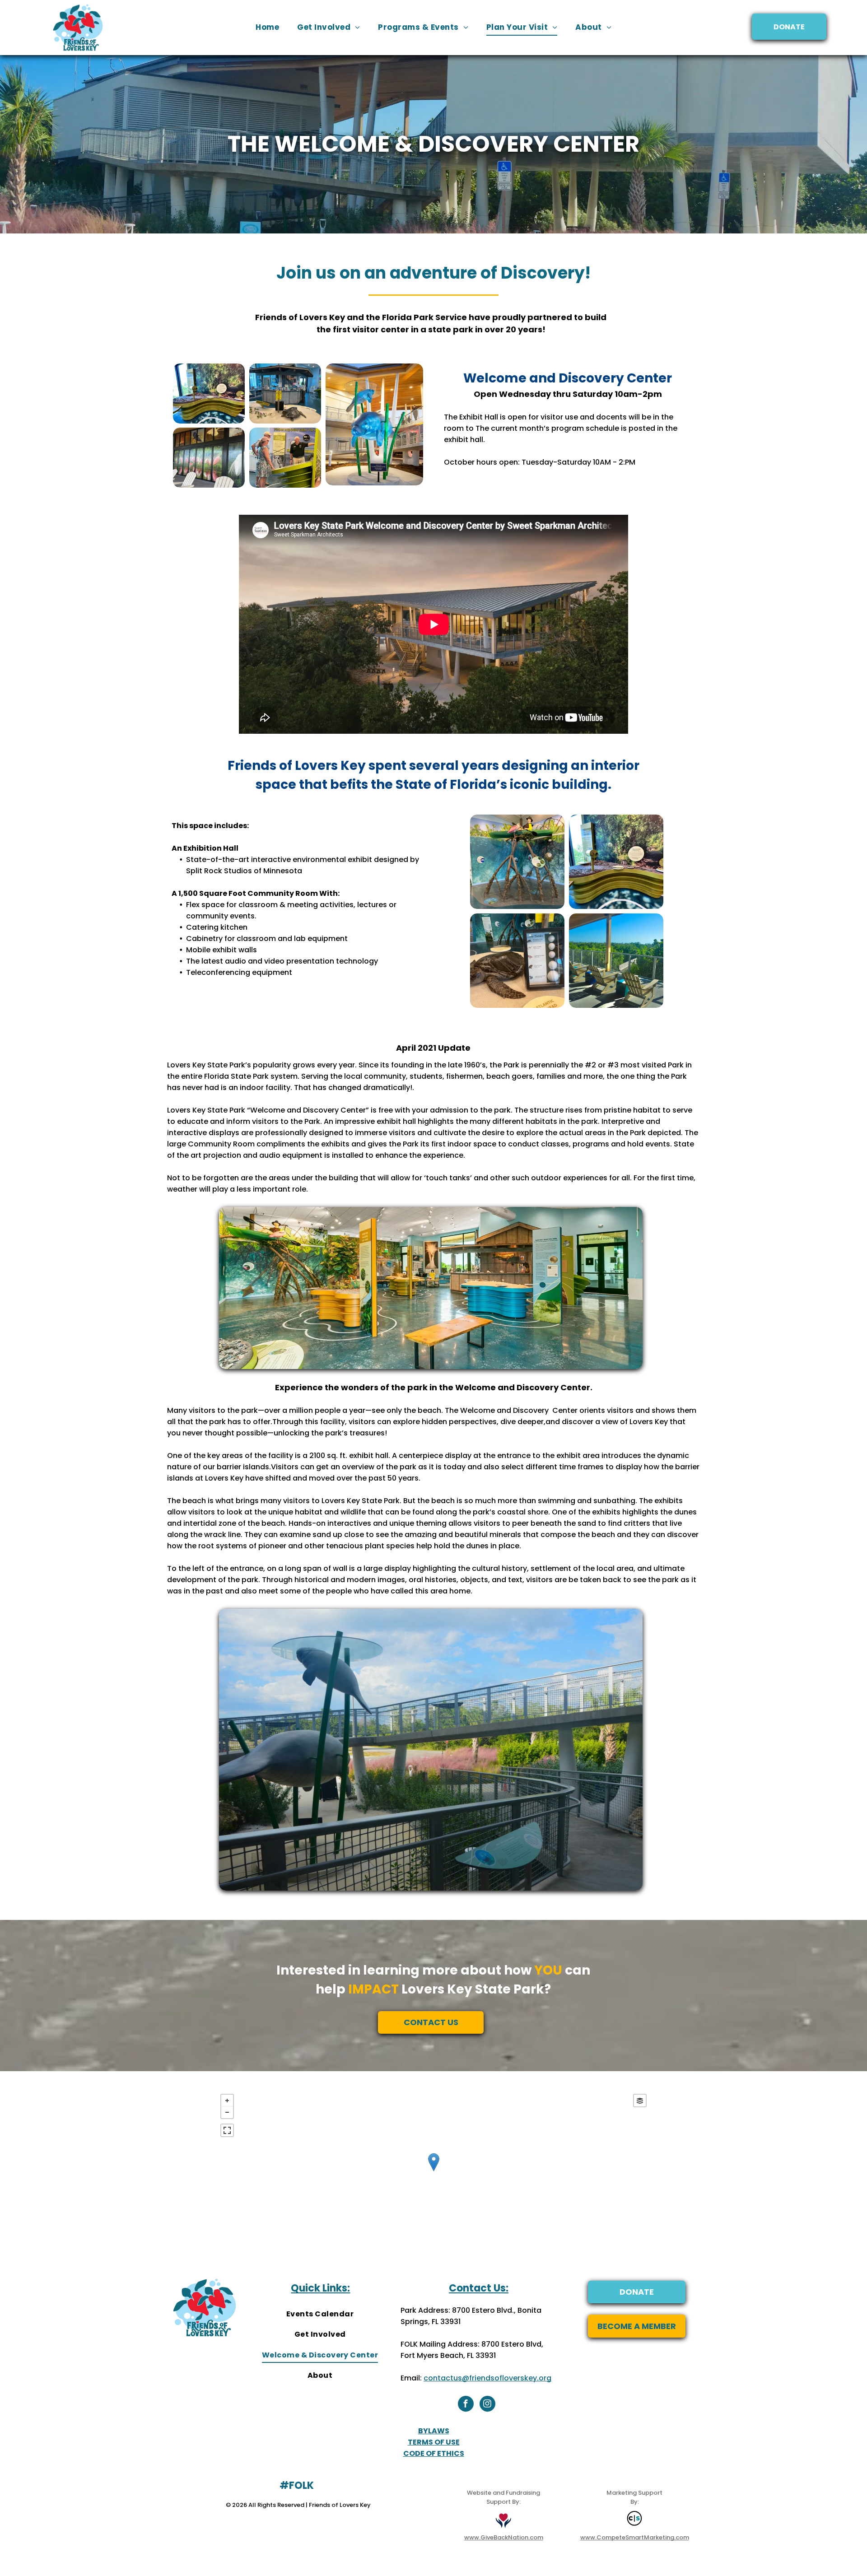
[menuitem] (267, 27)
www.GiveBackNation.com (504, 2537)
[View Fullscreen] (227, 2130)
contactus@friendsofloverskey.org (487, 2378)
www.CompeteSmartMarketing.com (635, 2537)
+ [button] (227, 2101)
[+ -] (434, 2171)
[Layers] (640, 2101)
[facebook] (466, 2405)
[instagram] (487, 2405)
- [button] (227, 2112)
